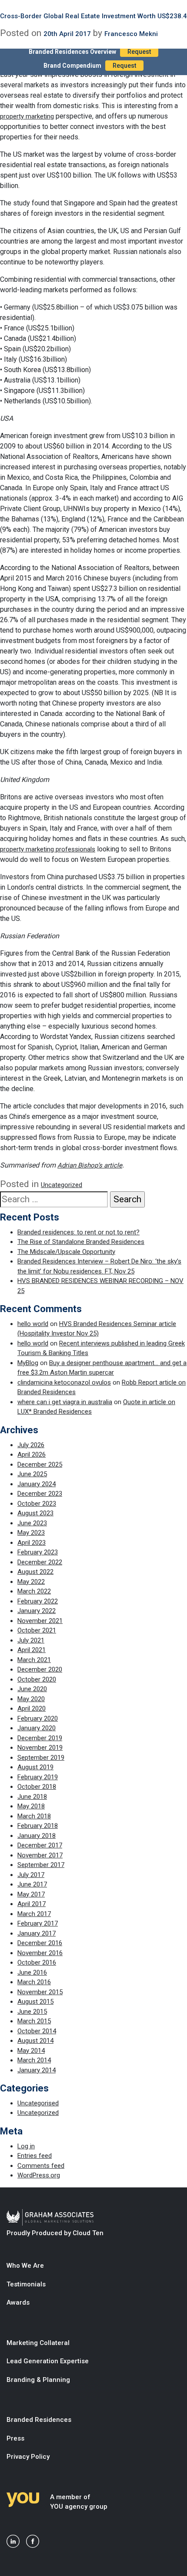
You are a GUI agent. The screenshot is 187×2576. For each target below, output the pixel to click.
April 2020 (32, 1709)
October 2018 (37, 1787)
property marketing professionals (48, 849)
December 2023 (40, 1494)
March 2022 (34, 1591)
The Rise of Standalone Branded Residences (81, 1242)
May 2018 (31, 1806)
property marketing (27, 116)
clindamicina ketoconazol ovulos (64, 1382)
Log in (26, 2146)
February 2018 (38, 1826)
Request (139, 52)
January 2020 (37, 1728)
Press (15, 2438)
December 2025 (40, 1464)
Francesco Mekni (131, 34)
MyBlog (28, 1363)
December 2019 (40, 1738)
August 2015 (35, 2002)
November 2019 (40, 1748)
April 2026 (32, 1455)
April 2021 (32, 1650)
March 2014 (34, 2060)
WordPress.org (39, 2175)
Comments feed (41, 2166)
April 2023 (32, 1543)
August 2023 (35, 1513)
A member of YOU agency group (79, 2502)
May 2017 (31, 1894)
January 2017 (37, 1933)
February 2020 (38, 1718)
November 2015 (40, 1992)
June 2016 (32, 1972)
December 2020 (40, 1669)
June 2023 (32, 1523)
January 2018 (37, 1836)
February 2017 (38, 1923)
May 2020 (31, 1699)
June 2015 (32, 2012)
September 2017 (41, 1865)
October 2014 (37, 2031)
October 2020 (37, 1679)
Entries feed (35, 2156)
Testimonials (26, 2284)
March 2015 (34, 2021)
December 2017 (40, 1845)
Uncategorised (38, 2103)
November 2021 (40, 1621)
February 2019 (38, 1777)
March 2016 (34, 1982)
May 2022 (31, 1582)
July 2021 (31, 1640)
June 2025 (32, 1474)
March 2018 (34, 1816)
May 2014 (31, 2051)
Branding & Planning (38, 2380)
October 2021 (37, 1630)
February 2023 (38, 1552)
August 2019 (35, 1767)
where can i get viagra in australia (65, 1402)
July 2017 (31, 1875)
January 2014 (37, 2070)
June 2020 (32, 1689)
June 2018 (32, 1797)
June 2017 (32, 1884)
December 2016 (40, 1943)
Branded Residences (39, 2420)
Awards (18, 2302)
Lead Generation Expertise (48, 2361)
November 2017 (40, 1855)
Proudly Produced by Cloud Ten (55, 2233)
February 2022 (38, 1601)
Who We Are (25, 2266)
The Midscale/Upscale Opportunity (66, 1252)
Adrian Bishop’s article (90, 1165)
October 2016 (37, 1963)
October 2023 (37, 1504)
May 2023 (31, 1533)
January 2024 (37, 1484)
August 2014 (35, 2041)
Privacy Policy (28, 2457)
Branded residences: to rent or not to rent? (78, 1232)
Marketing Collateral (38, 2343)
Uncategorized (62, 1185)
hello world (33, 1324)
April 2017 (32, 1904)
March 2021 (34, 1660)
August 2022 (35, 1572)
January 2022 (37, 1611)
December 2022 (40, 1562)
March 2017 (34, 1914)
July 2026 (31, 1445)
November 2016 (40, 1953)
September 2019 (41, 1758)
